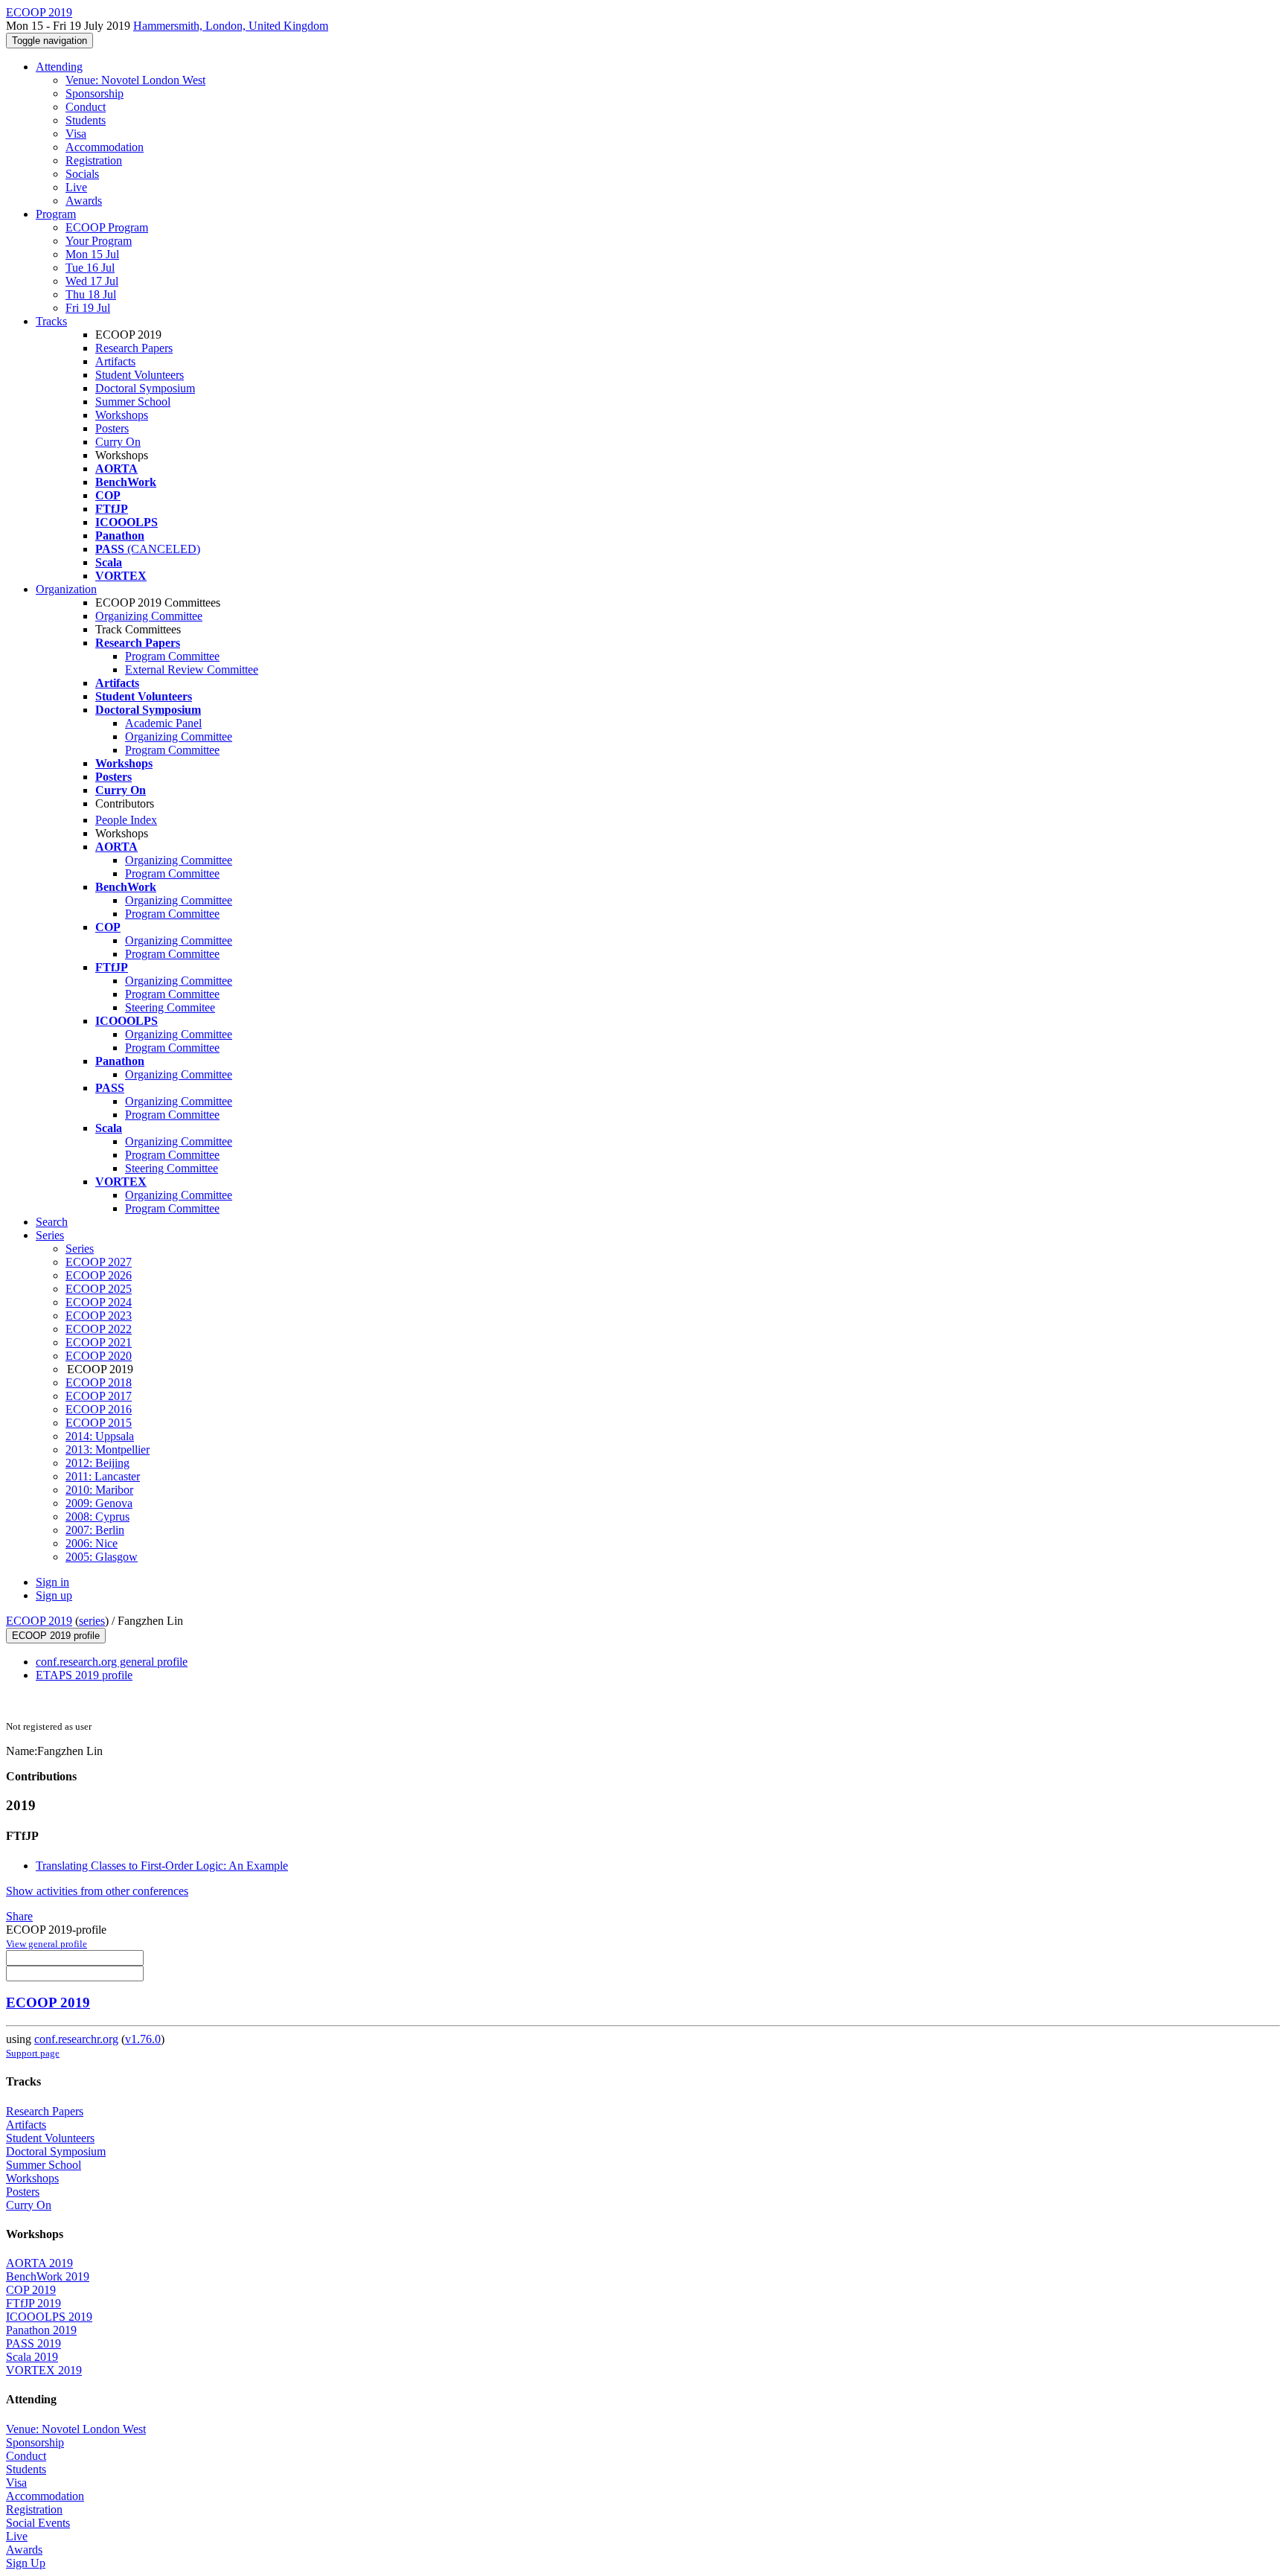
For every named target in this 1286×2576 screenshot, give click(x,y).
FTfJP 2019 (33, 2303)
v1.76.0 (143, 2039)
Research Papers (134, 348)
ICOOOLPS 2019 (49, 2317)
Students (86, 120)
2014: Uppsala (100, 1436)
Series (80, 1249)
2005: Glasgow (102, 1557)
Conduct (86, 107)
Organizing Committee (149, 616)
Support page (33, 2053)
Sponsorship (95, 93)
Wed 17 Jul (92, 281)
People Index (126, 820)
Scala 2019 (32, 2357)
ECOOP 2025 (99, 1289)
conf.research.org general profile (112, 1662)
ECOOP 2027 (99, 1262)
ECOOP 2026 (99, 1275)
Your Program (99, 241)
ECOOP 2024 (99, 1302)
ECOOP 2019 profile (56, 1636)
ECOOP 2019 (39, 1621)
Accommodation (105, 147)
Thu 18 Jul (91, 294)
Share (19, 1916)
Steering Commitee (170, 1007)
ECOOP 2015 (99, 1423)
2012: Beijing (97, 1463)
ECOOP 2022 (99, 1329)
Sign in (52, 1582)
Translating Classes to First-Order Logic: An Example (162, 1866)
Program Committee (172, 656)
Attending (59, 67)
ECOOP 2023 (99, 1316)
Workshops (122, 415)
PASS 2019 (33, 2343)
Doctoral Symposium (145, 388)
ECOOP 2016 (99, 1409)
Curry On (118, 442)
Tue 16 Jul (90, 268)
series (92, 1621)
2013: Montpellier (108, 1450)
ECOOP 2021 (99, 1342)
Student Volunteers (140, 375)
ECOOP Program (107, 227)
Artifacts (115, 361)
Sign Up (26, 2563)
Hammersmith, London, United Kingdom (231, 26)
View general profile (47, 1944)
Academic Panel (163, 723)
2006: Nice (92, 1543)
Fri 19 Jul (88, 308)
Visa (76, 134)
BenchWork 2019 (48, 2276)
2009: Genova (99, 1503)
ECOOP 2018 (99, 1383)
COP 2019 (31, 2290)
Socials (82, 174)
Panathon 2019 (41, 2330)
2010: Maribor (99, 1490)
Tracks (51, 321)
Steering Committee (172, 1168)
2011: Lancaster (103, 1476)
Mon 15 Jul (92, 254)
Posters (112, 428)
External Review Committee (192, 669)
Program (56, 214)
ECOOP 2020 (99, 1356)
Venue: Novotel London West (135, 80)
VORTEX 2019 (44, 2370)
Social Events (38, 2523)
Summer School (133, 402)
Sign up (54, 1595)
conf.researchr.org (76, 2039)
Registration (94, 160)
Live (76, 187)
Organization (66, 589)
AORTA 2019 (39, 2263)
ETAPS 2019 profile (84, 1675)
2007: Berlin (95, 1530)
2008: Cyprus (97, 1516)
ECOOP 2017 (99, 1396)
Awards (84, 201)
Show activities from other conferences (97, 1891)
